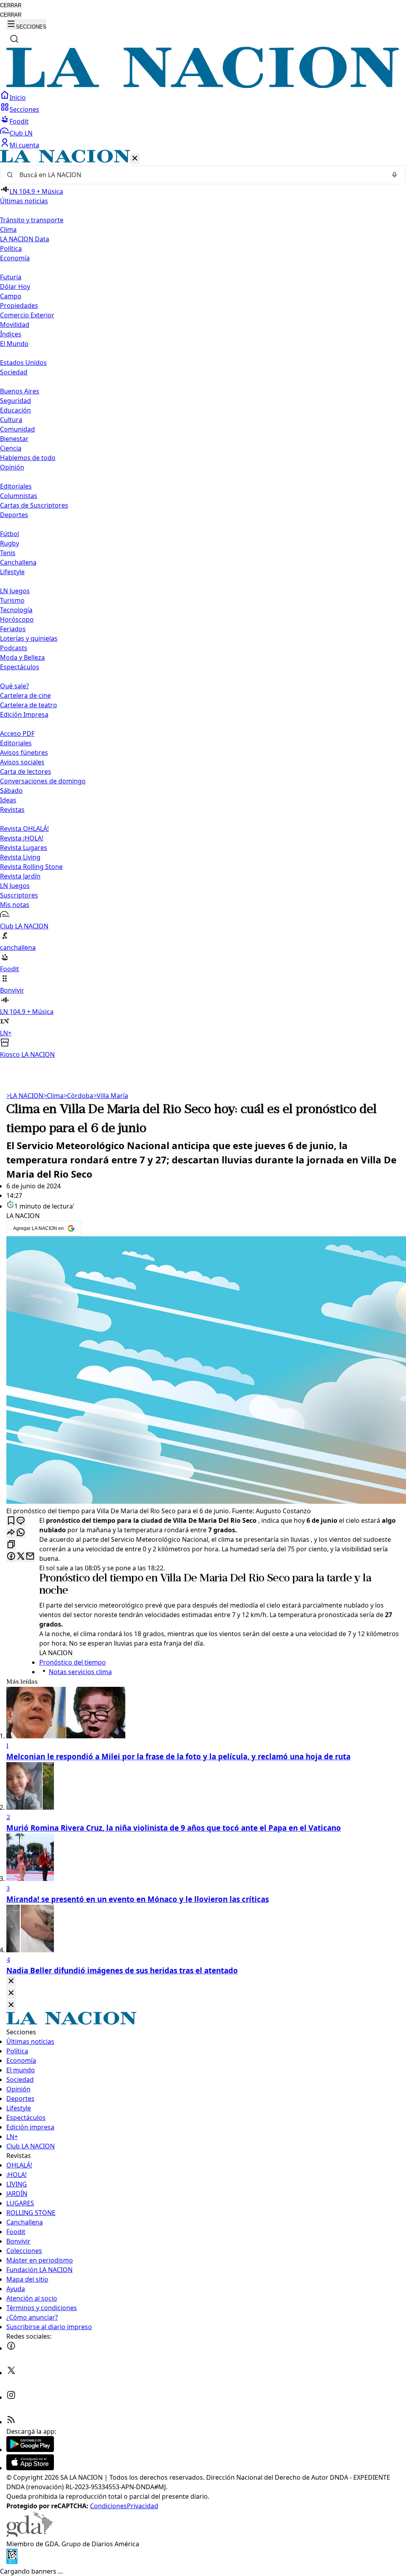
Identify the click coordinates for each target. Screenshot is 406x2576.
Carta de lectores (26, 771)
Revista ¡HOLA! (22, 838)
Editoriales (16, 486)
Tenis (8, 553)
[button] (203, 604)
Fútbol (10, 534)
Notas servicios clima (80, 1672)
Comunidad (17, 429)
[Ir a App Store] (30, 2468)
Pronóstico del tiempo (91, 1579)
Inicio (18, 97)
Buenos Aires (20, 391)
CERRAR (11, 5)
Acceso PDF (17, 733)
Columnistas (19, 496)
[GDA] (29, 2534)
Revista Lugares (24, 848)
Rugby (10, 543)
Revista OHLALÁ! (24, 829)
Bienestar (14, 439)
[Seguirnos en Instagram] (11, 2397)
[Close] (11, 1981)
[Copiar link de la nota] (11, 1545)
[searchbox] (200, 175)
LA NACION (25, 1096)
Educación (15, 410)
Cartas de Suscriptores (34, 505)
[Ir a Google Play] (30, 2450)
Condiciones (108, 2506)
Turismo (12, 600)
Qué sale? (14, 686)
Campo (11, 296)
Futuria (11, 277)
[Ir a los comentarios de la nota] (21, 1521)
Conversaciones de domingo (43, 781)
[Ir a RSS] (11, 2422)
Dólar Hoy (15, 286)
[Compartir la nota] (11, 1533)
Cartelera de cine (25, 695)
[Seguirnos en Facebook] (11, 2348)
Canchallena (18, 562)
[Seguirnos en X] (11, 2373)
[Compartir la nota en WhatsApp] (21, 1533)
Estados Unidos (23, 363)
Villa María (111, 1096)
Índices (11, 334)
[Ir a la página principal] (203, 86)
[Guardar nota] (11, 1521)
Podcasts (14, 648)
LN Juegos (15, 591)
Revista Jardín (20, 876)
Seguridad (15, 401)
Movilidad (15, 325)
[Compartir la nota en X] (21, 1557)
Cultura (11, 420)
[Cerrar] (135, 159)
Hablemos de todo (28, 458)
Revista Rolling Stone (31, 867)
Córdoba (78, 1096)
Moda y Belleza (22, 657)
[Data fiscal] (12, 2562)
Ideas (8, 800)
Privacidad (143, 2506)
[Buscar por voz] (395, 175)
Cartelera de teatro (29, 705)
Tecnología (16, 610)
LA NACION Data (25, 239)
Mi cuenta (24, 145)
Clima (8, 229)
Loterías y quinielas (29, 638)
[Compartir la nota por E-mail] (30, 1557)
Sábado (11, 791)
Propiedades (19, 306)
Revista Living (20, 857)
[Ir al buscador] (14, 39)
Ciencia (11, 448)
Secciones (24, 109)
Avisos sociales (22, 762)
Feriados (13, 629)
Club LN (21, 133)
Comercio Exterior (27, 315)
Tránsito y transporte (32, 220)
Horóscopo (17, 619)
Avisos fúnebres (24, 752)
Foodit (19, 121)
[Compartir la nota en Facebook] (11, 1557)
